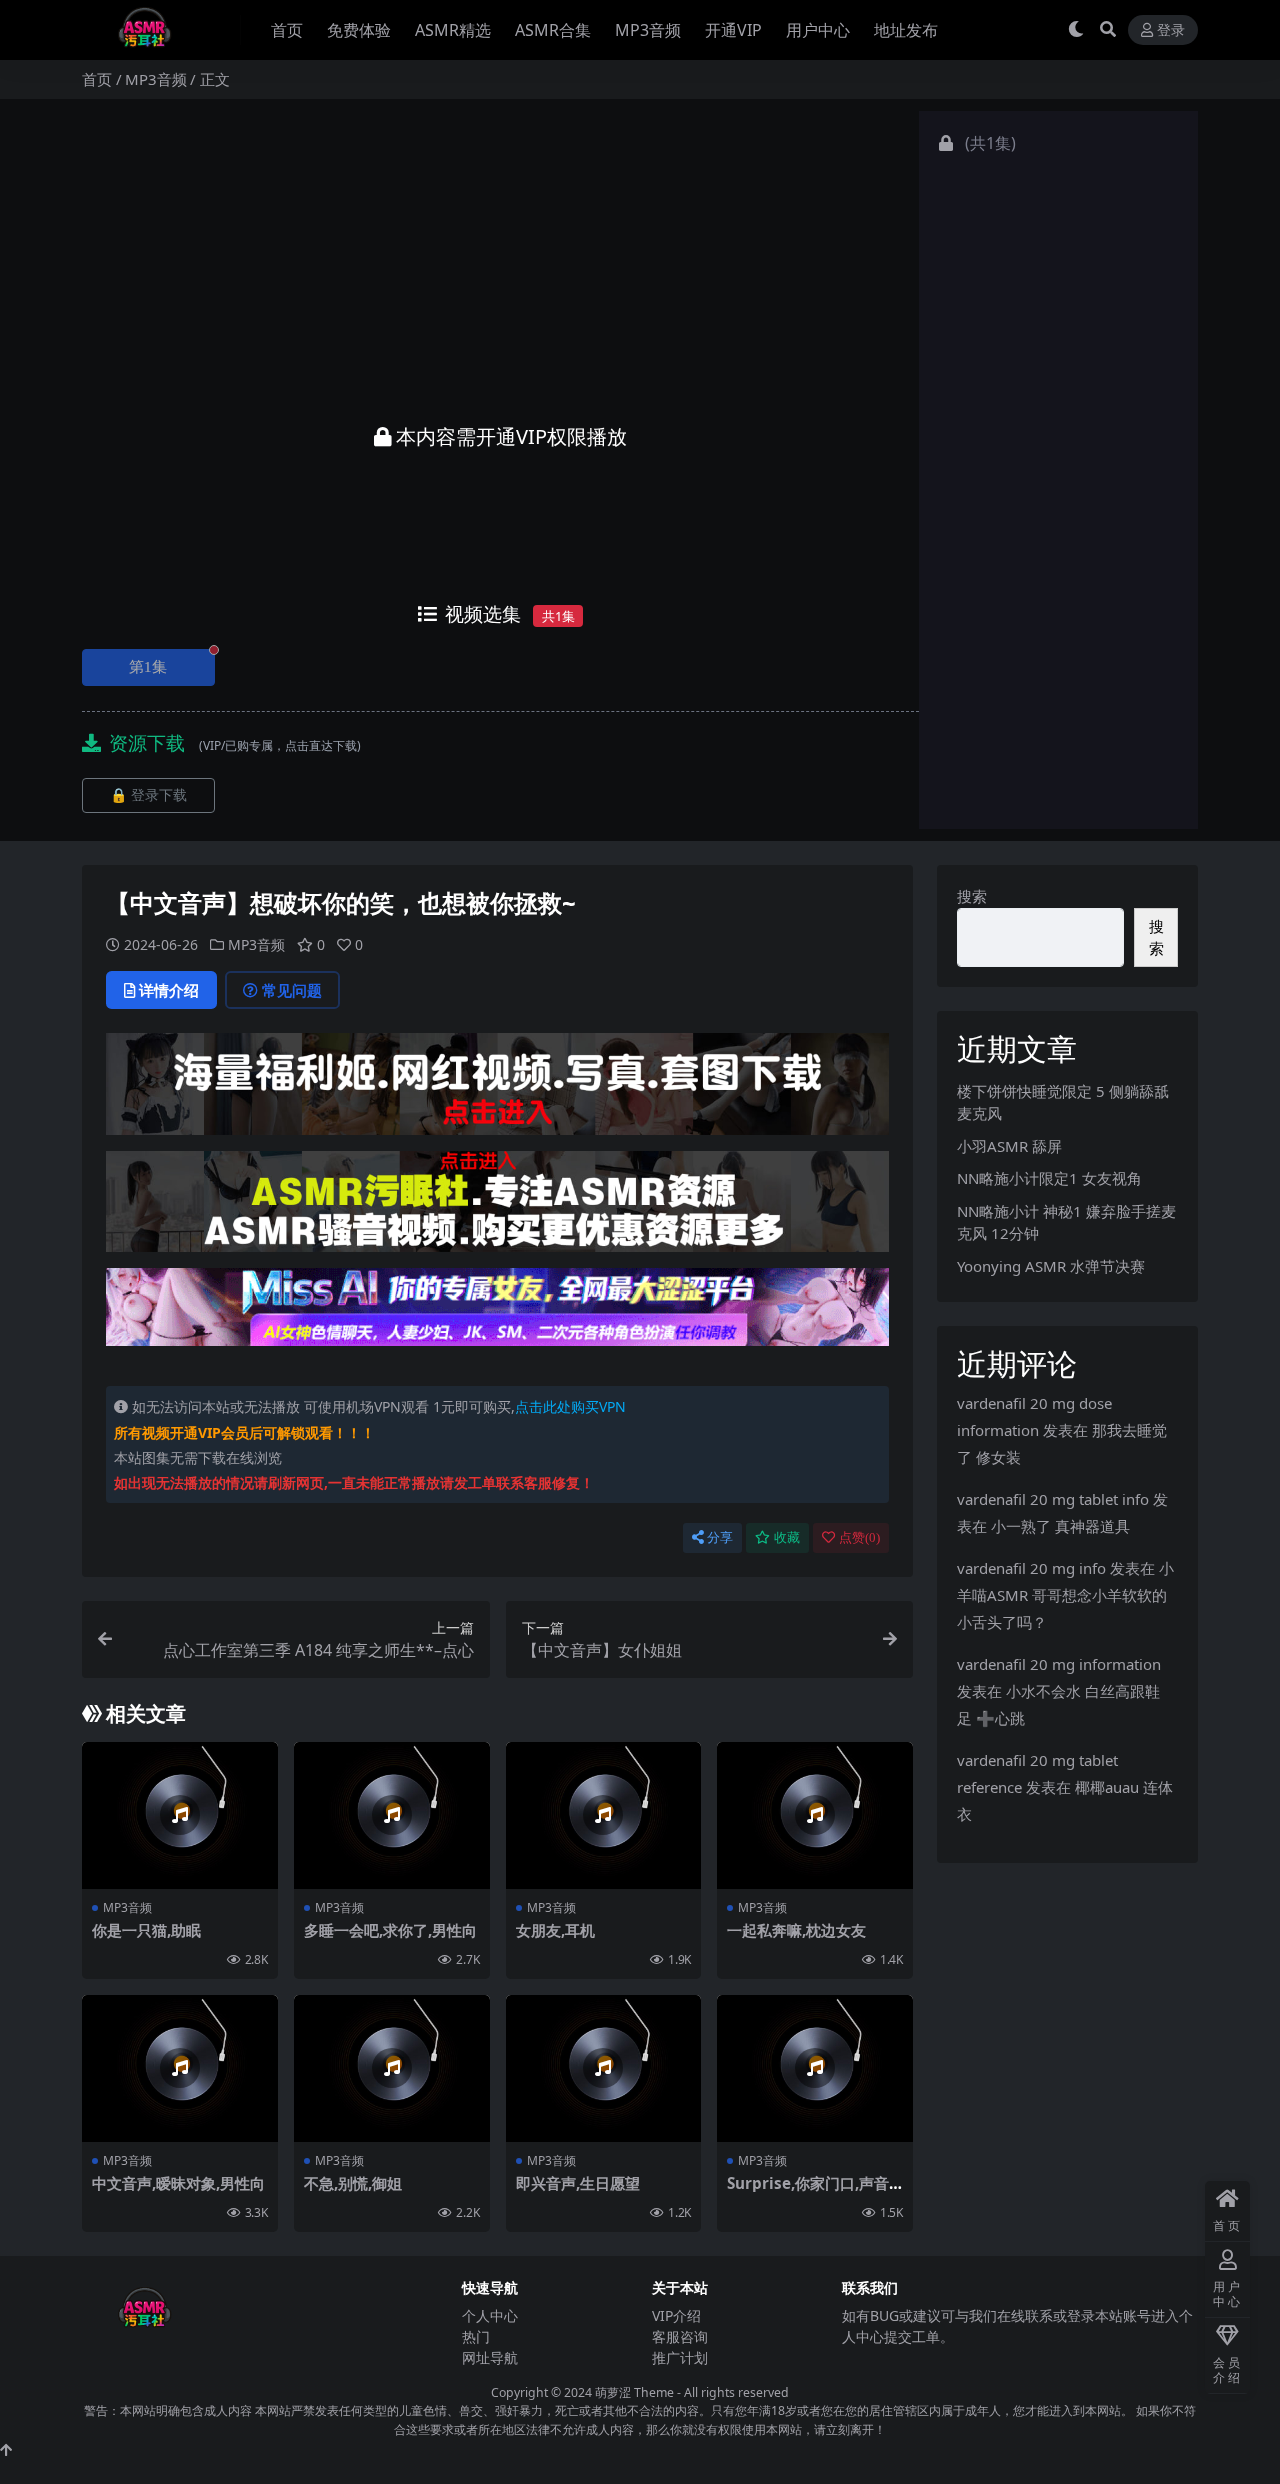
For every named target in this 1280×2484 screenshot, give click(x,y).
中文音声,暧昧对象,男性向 (178, 2183)
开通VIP (733, 30)
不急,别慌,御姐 (353, 2183)
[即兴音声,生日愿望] (604, 2068)
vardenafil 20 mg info (1031, 1568)
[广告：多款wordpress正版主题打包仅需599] (497, 1090)
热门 (476, 2336)
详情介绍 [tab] (169, 990)
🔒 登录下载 (148, 795)
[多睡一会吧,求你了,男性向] (392, 1815)
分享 (720, 1537)
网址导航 (490, 2357)
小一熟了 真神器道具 (1060, 1526)
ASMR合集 (553, 30)
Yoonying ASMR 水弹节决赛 (1051, 1266)
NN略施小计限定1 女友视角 (1049, 1178)
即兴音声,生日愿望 (578, 2183)
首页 (287, 30)
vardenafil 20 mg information (1059, 1664)
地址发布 (906, 30)
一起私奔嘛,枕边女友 (796, 1930)
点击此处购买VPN (570, 1406)
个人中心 (490, 2315)
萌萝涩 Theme (634, 2392)
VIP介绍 (676, 2315)
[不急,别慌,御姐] (392, 2068)
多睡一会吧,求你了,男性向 (390, 1930)
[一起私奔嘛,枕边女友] (815, 1815)
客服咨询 (680, 2336)
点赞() (859, 1537)
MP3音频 (648, 30)
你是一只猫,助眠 (146, 1930)
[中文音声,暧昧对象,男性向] (180, 2068)
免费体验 (359, 30)
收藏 (787, 1537)
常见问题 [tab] (292, 990)
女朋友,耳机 (555, 1930)
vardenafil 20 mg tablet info (1053, 1499)
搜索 (972, 896)
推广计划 (680, 2357)
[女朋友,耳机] (604, 1815)
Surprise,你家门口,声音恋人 (808, 2192)
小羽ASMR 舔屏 (1009, 1146)
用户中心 (818, 30)
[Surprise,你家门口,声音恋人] (815, 2068)
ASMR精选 (453, 30)
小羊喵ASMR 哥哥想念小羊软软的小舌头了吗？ (1065, 1595)
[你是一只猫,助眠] (180, 1815)
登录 (1171, 30)
